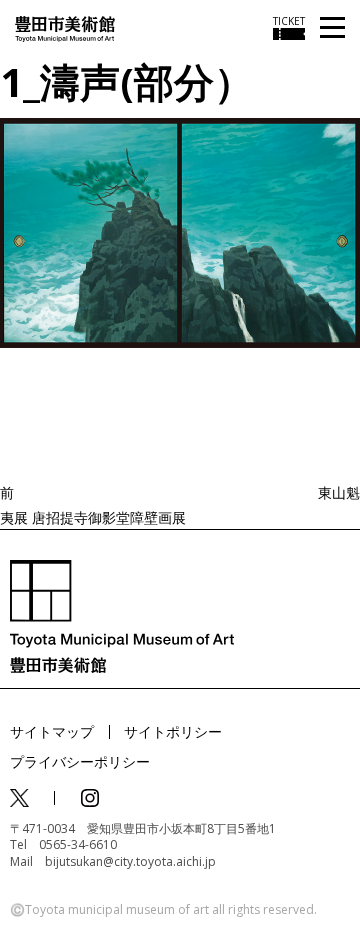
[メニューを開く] (332, 28)
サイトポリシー (173, 731)
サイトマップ (52, 731)
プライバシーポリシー (80, 761)
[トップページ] (65, 27)
